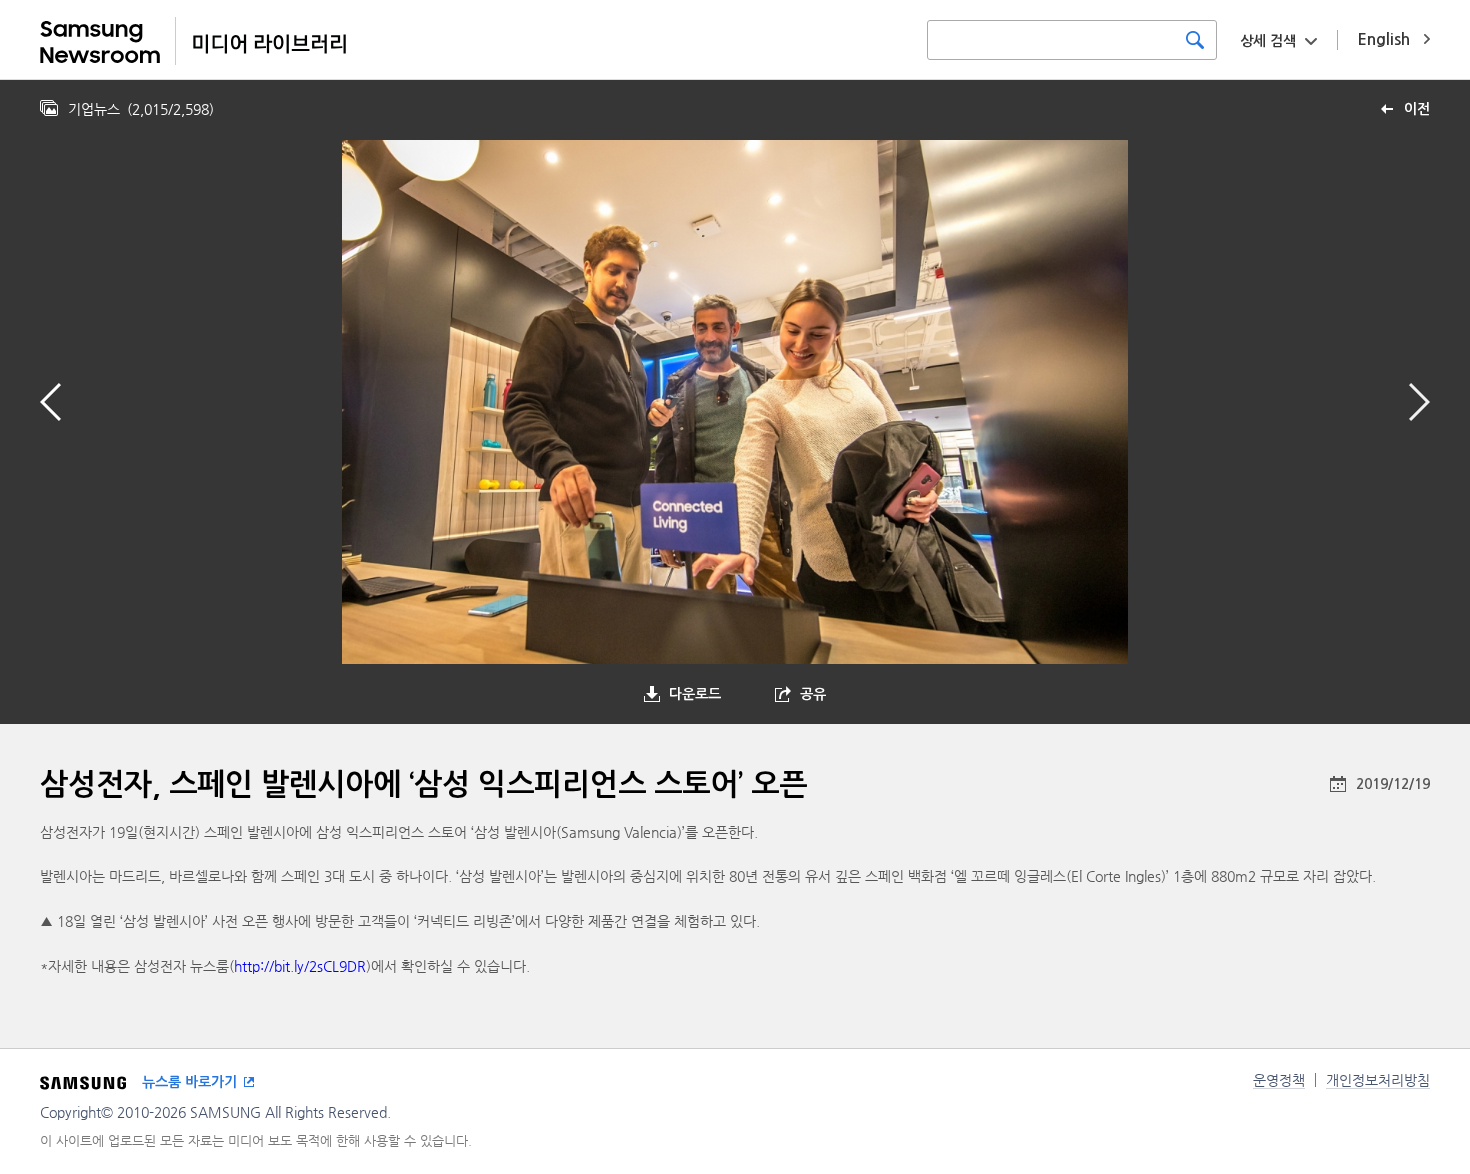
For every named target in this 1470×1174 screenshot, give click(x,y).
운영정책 (1279, 1080)
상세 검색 (1268, 41)
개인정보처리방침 (1378, 1080)
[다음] (1419, 402)
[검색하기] (1195, 40)
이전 (1417, 109)
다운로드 (695, 694)
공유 (813, 694)
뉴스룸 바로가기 (189, 1082)
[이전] (50, 402)
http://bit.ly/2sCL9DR (300, 966)
